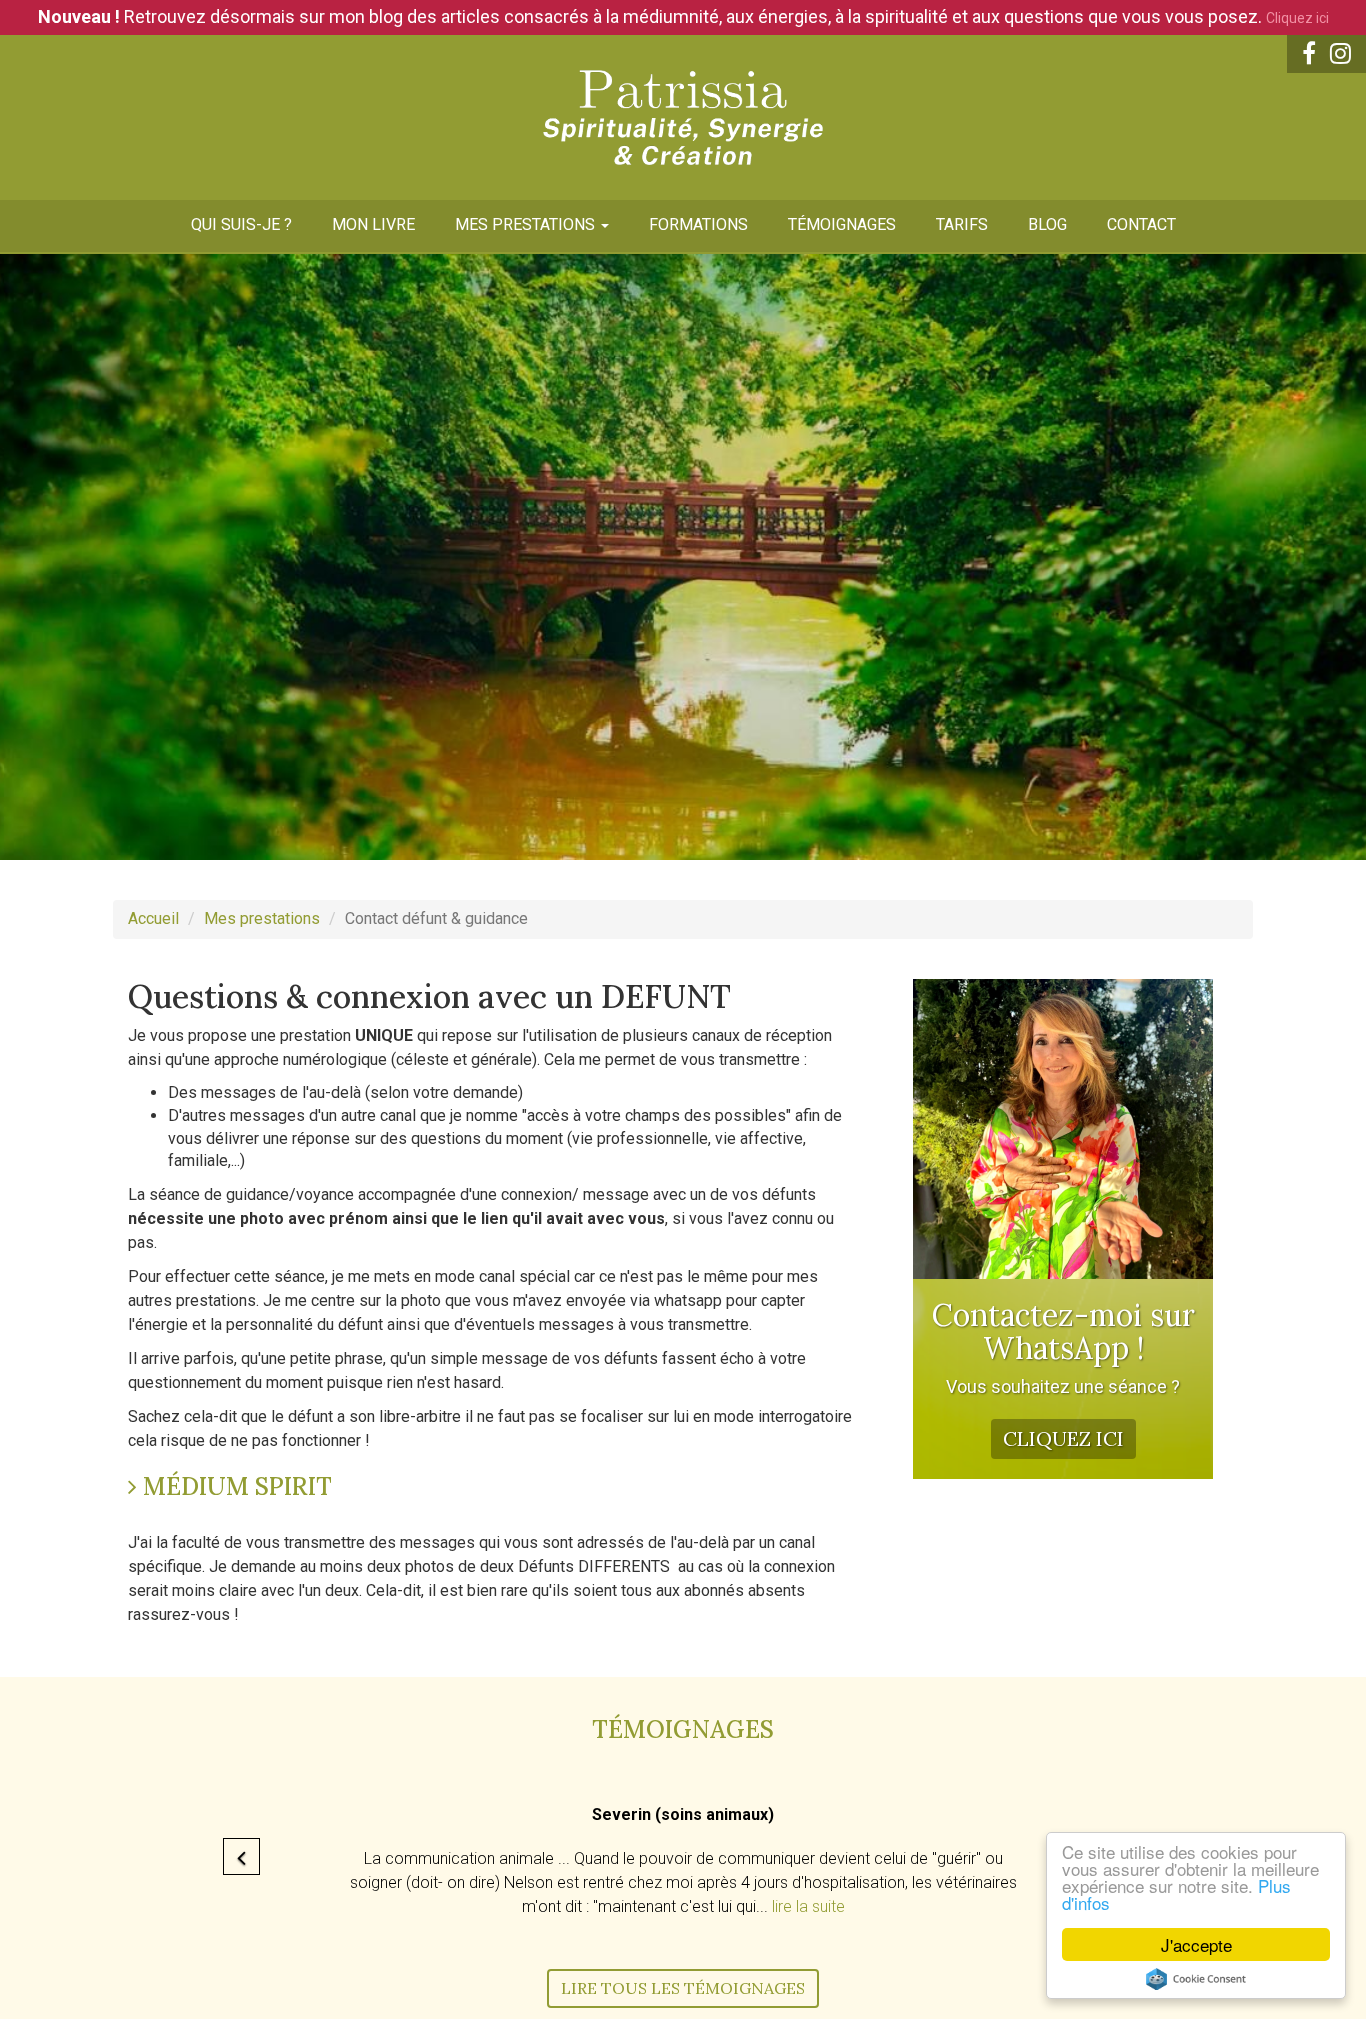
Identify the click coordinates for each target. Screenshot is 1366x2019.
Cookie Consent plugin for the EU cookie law (1196, 1979)
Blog (1047, 224)
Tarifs (962, 224)
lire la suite (808, 1906)
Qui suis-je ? (241, 224)
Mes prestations (527, 224)
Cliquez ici (1297, 18)
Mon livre (373, 224)
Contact (1141, 224)
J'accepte (1196, 1944)
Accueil (153, 918)
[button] (241, 1856)
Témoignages (842, 224)
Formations (698, 224)
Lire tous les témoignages (683, 1988)
